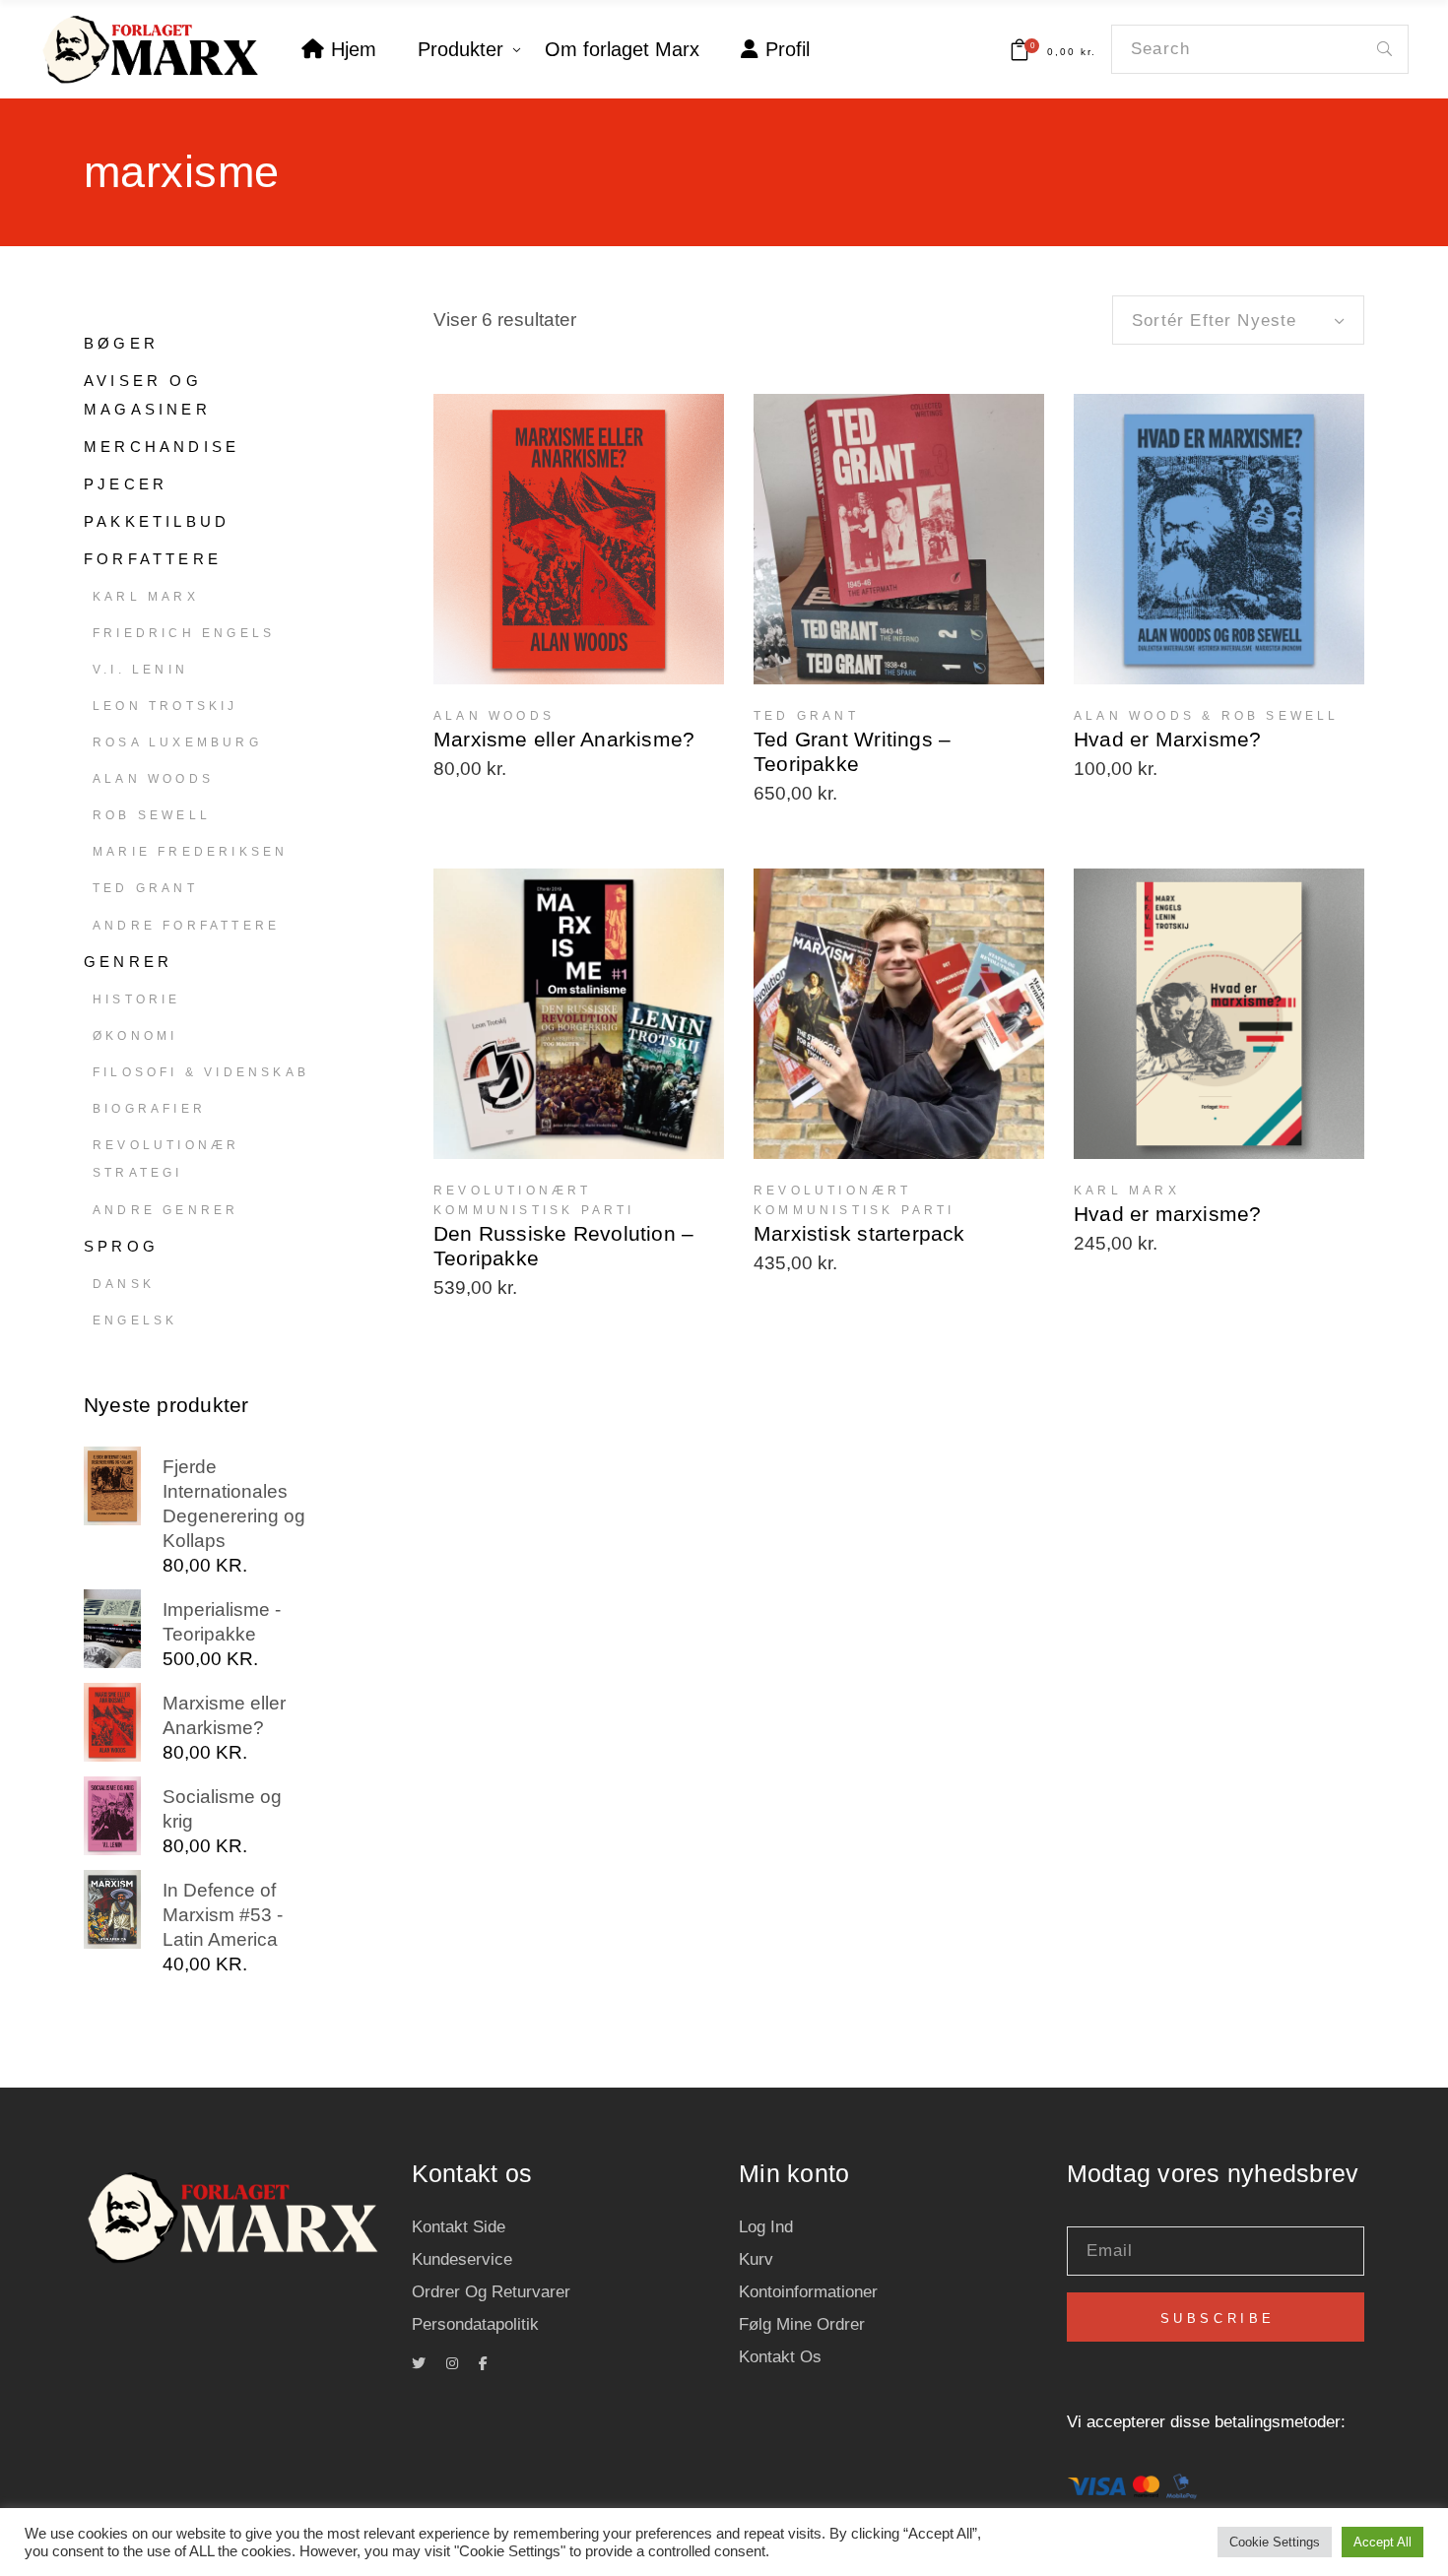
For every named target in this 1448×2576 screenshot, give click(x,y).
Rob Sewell (152, 815)
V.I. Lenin (140, 670)
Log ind (766, 2227)
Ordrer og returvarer (491, 2292)
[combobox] (1238, 320)
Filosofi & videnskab (201, 1072)
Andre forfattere (186, 926)
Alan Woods (153, 779)
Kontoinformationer (808, 2292)
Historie (137, 999)
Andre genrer (165, 1210)
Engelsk (135, 1320)
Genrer (128, 962)
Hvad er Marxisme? (1168, 739)
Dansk (124, 1284)
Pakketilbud (157, 521)
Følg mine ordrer (802, 2324)
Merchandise (162, 447)
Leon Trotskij (165, 706)
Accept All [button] (1382, 2542)
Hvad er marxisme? (1168, 1214)
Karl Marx (146, 597)
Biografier (149, 1109)
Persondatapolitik (475, 2324)
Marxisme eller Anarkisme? (564, 739)
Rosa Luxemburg (177, 742)
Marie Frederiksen (190, 852)
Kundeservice (462, 2259)
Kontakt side (459, 2227)
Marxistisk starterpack (859, 1233)
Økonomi (135, 1036)
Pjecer (126, 484)
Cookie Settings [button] (1275, 2542)
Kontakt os (780, 2357)
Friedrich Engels (184, 633)
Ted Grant (145, 888)
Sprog (121, 1246)
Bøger (121, 343)
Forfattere (153, 559)
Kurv (756, 2259)
